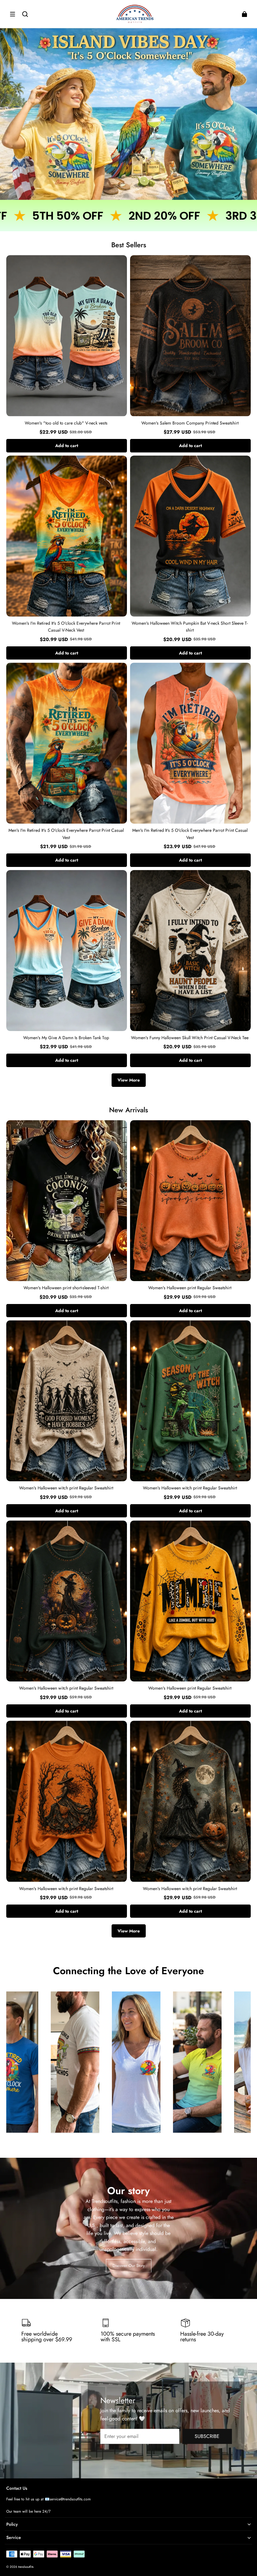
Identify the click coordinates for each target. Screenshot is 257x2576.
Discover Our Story (129, 2266)
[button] (13, 14)
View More (129, 1080)
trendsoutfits (26, 2567)
